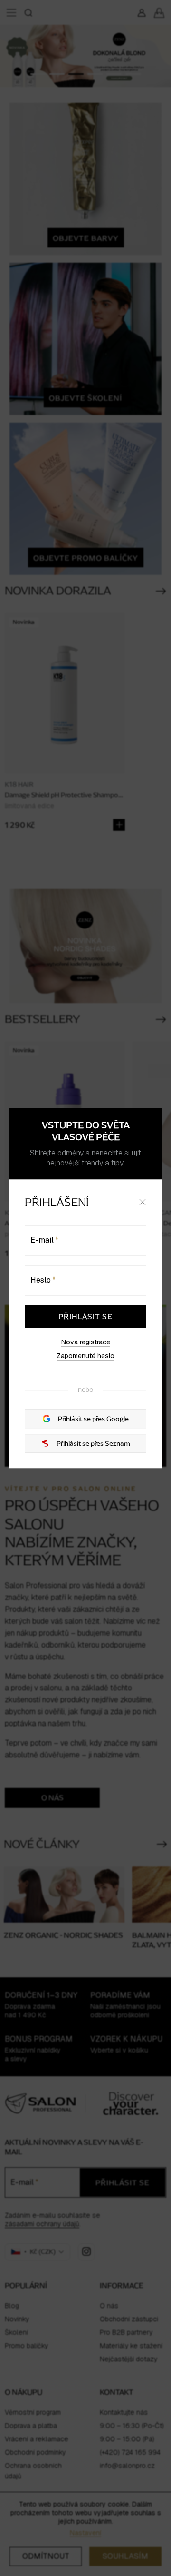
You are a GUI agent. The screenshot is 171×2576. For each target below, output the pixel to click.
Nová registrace (86, 1342)
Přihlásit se (85, 1316)
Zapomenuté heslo (85, 1356)
